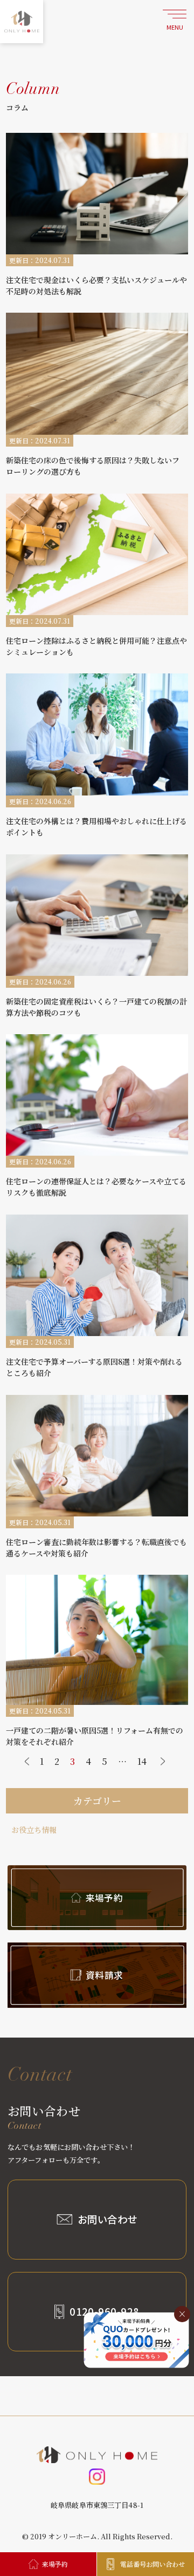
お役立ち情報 (34, 1830)
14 (142, 1761)
